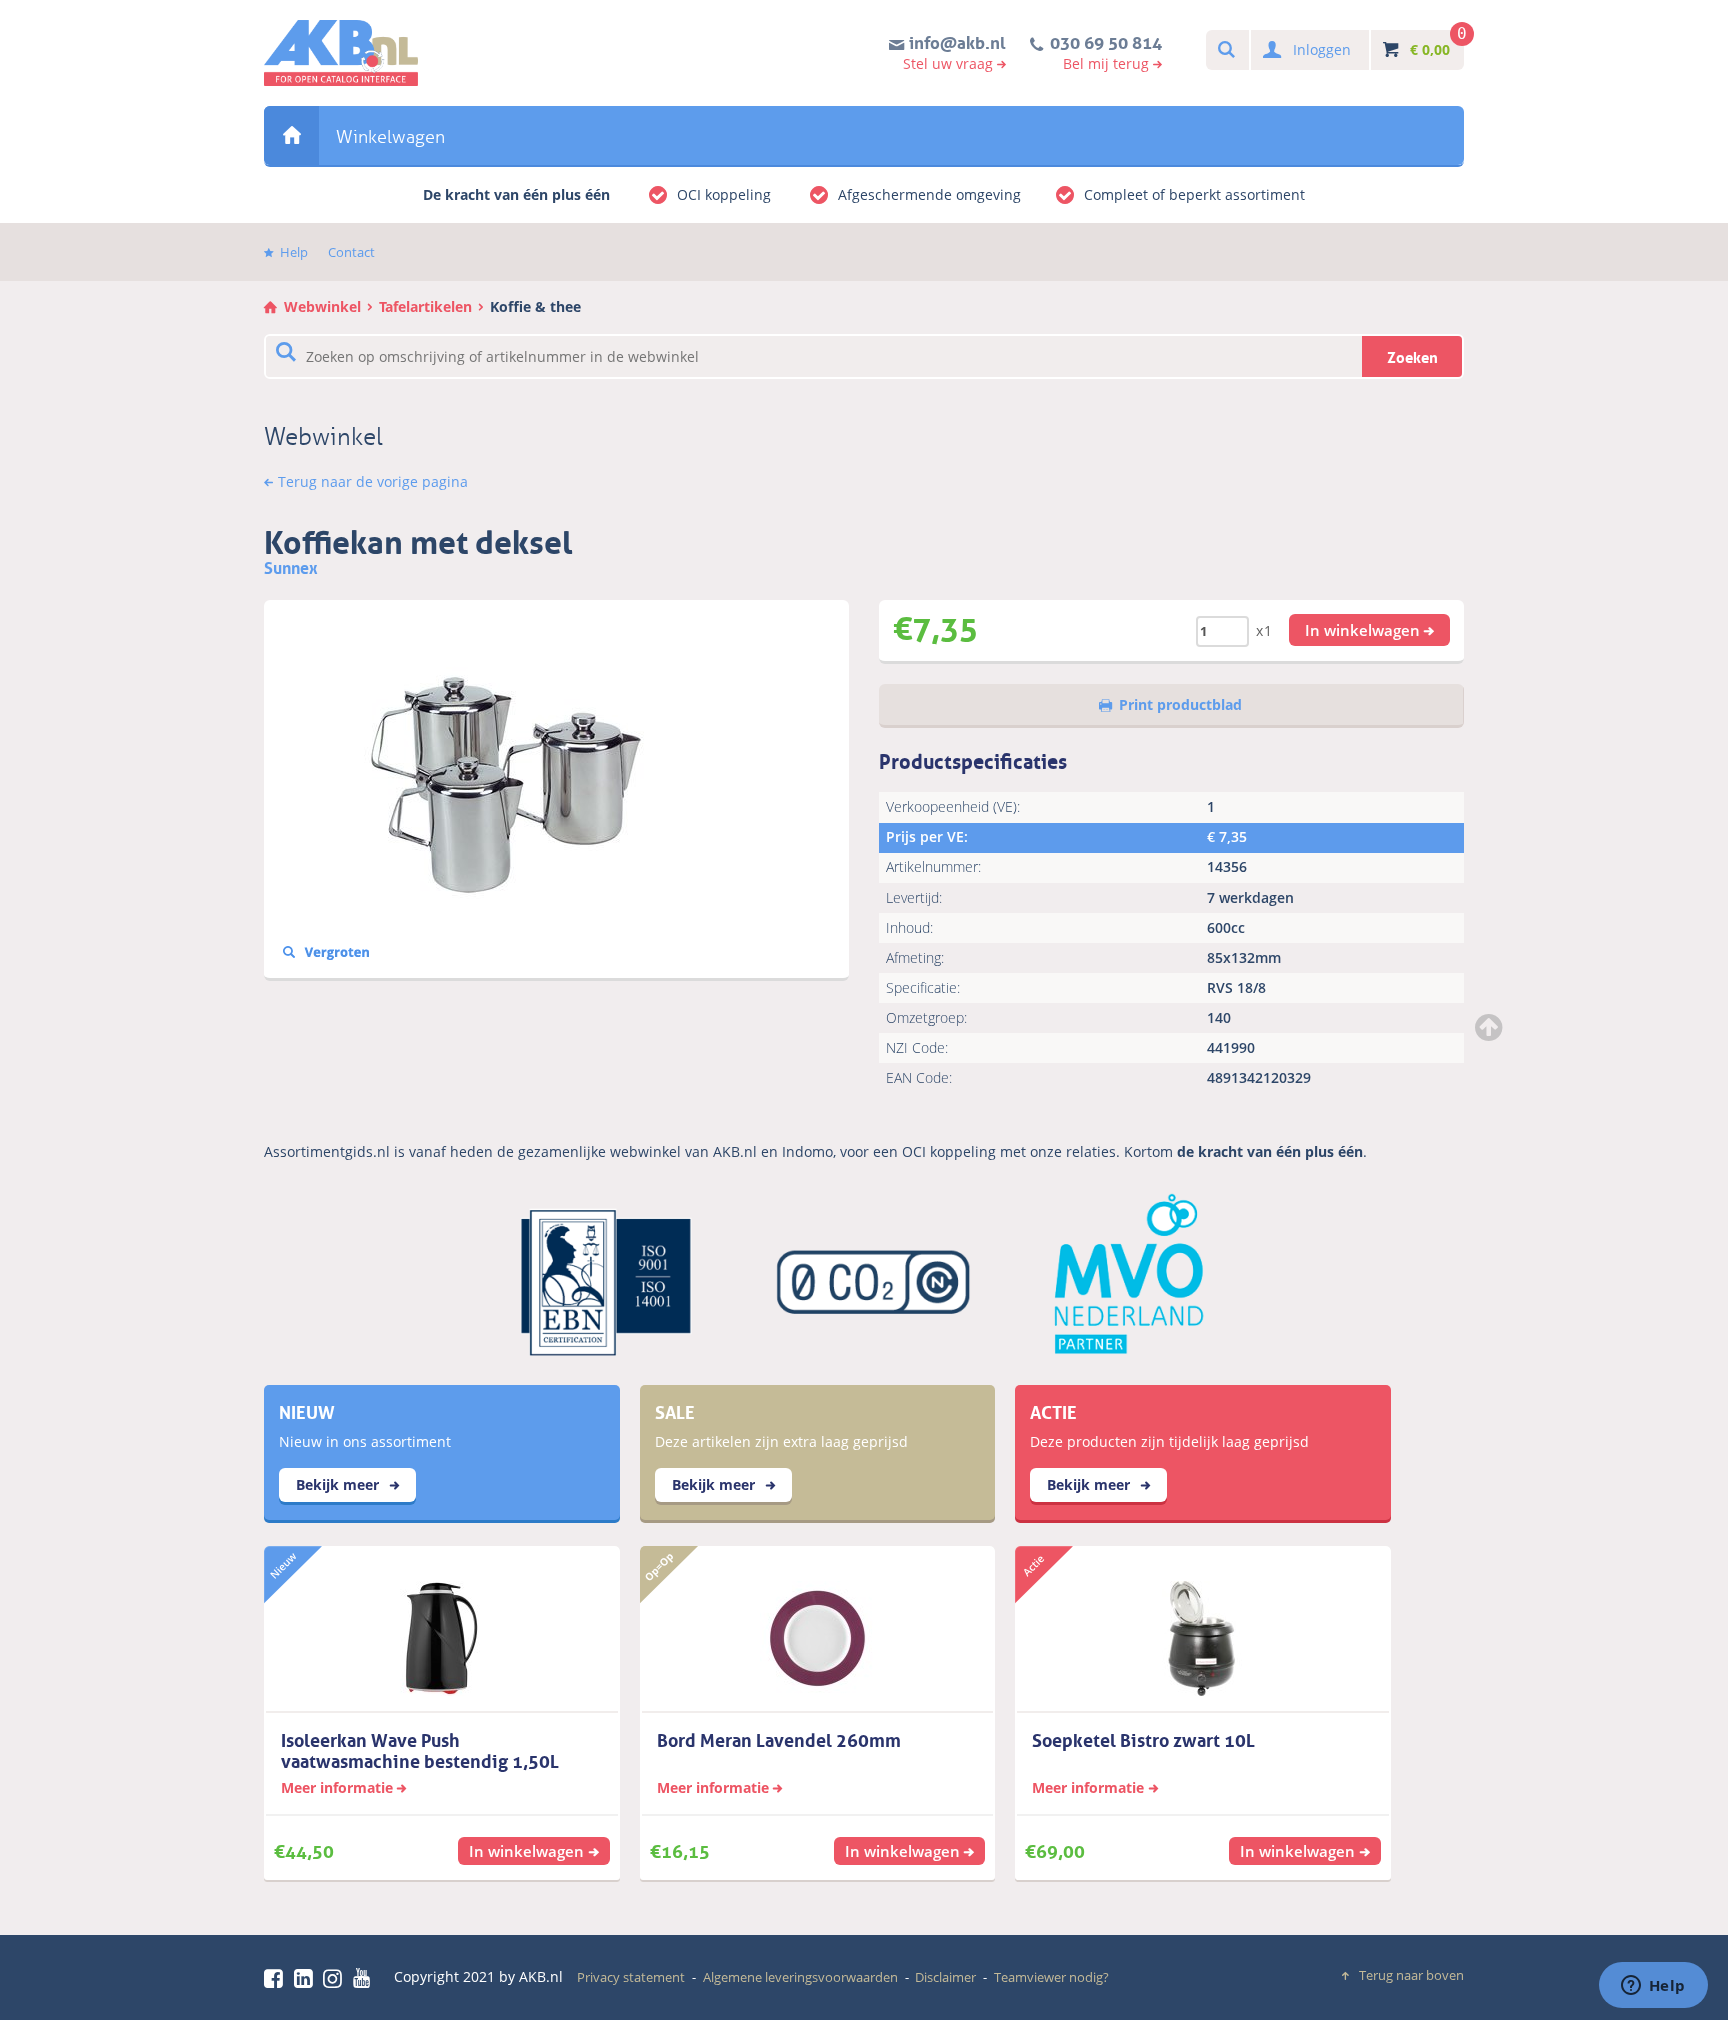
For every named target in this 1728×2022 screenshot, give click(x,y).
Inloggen (1322, 49)
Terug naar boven (1411, 1975)
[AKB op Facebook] (277, 1978)
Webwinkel (291, 135)
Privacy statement (631, 1977)
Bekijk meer (339, 1484)
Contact (351, 252)
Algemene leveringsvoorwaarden (800, 1977)
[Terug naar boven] (1491, 1027)
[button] (1370, 630)
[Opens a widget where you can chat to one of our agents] (1653, 1987)
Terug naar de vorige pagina (373, 481)
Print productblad (1180, 704)
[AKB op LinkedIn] (307, 1978)
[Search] (1225, 50)
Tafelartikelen (425, 306)
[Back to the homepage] (341, 53)
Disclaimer (945, 1977)
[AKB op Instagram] (336, 1978)
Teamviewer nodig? (1051, 1977)
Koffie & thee (535, 306)
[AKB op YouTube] (364, 1978)
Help (294, 252)
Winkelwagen (390, 137)
